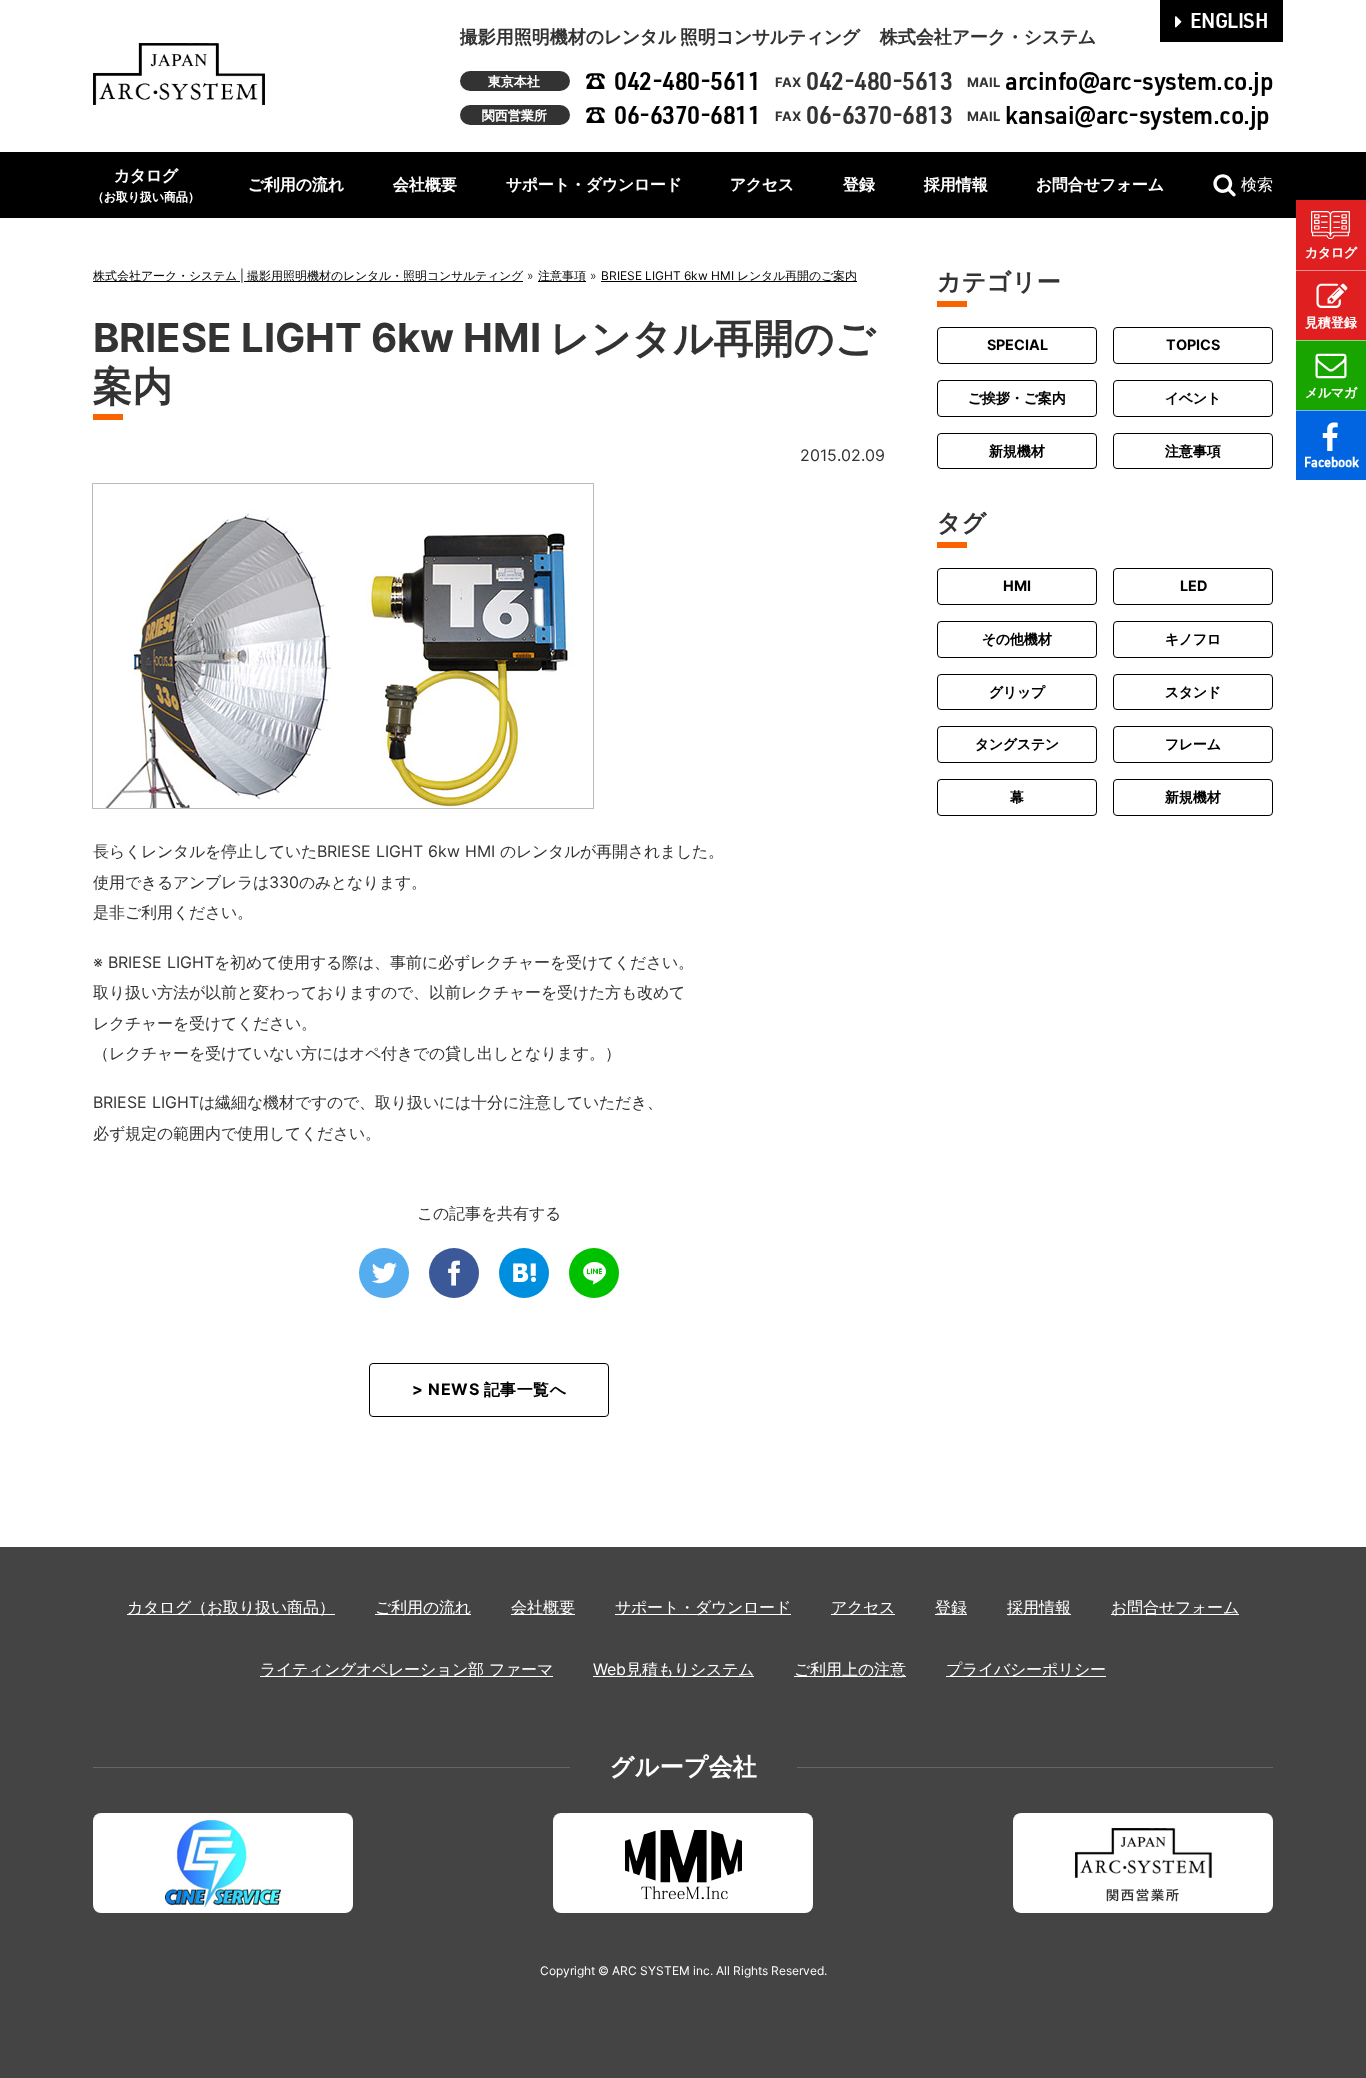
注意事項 (1193, 449)
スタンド (1193, 690)
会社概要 (425, 184)
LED (1193, 585)
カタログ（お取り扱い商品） (231, 1607)
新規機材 (1017, 449)
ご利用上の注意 (850, 1669)
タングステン (1017, 743)
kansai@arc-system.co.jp (1137, 114)
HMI (1017, 585)
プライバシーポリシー (1026, 1669)
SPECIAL (1017, 344)
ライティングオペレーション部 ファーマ (406, 1669)
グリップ (1017, 690)
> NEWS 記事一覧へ (489, 1389)
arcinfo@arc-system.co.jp (1139, 80)
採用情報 (956, 184)
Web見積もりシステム (673, 1669)
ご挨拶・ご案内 (1017, 397)
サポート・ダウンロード (594, 184)
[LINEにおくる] (594, 1273)
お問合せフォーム (1100, 184)
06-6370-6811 (687, 114)
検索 (1257, 184)
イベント (1193, 397)
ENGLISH (1229, 20)
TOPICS (1193, 344)
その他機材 (1017, 637)
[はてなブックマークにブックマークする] (524, 1273)
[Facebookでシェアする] (454, 1273)
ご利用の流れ (296, 184)
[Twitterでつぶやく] (384, 1273)
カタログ (146, 184)
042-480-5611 (687, 80)
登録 (859, 184)
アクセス (762, 184)
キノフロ (1193, 637)
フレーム (1193, 743)
